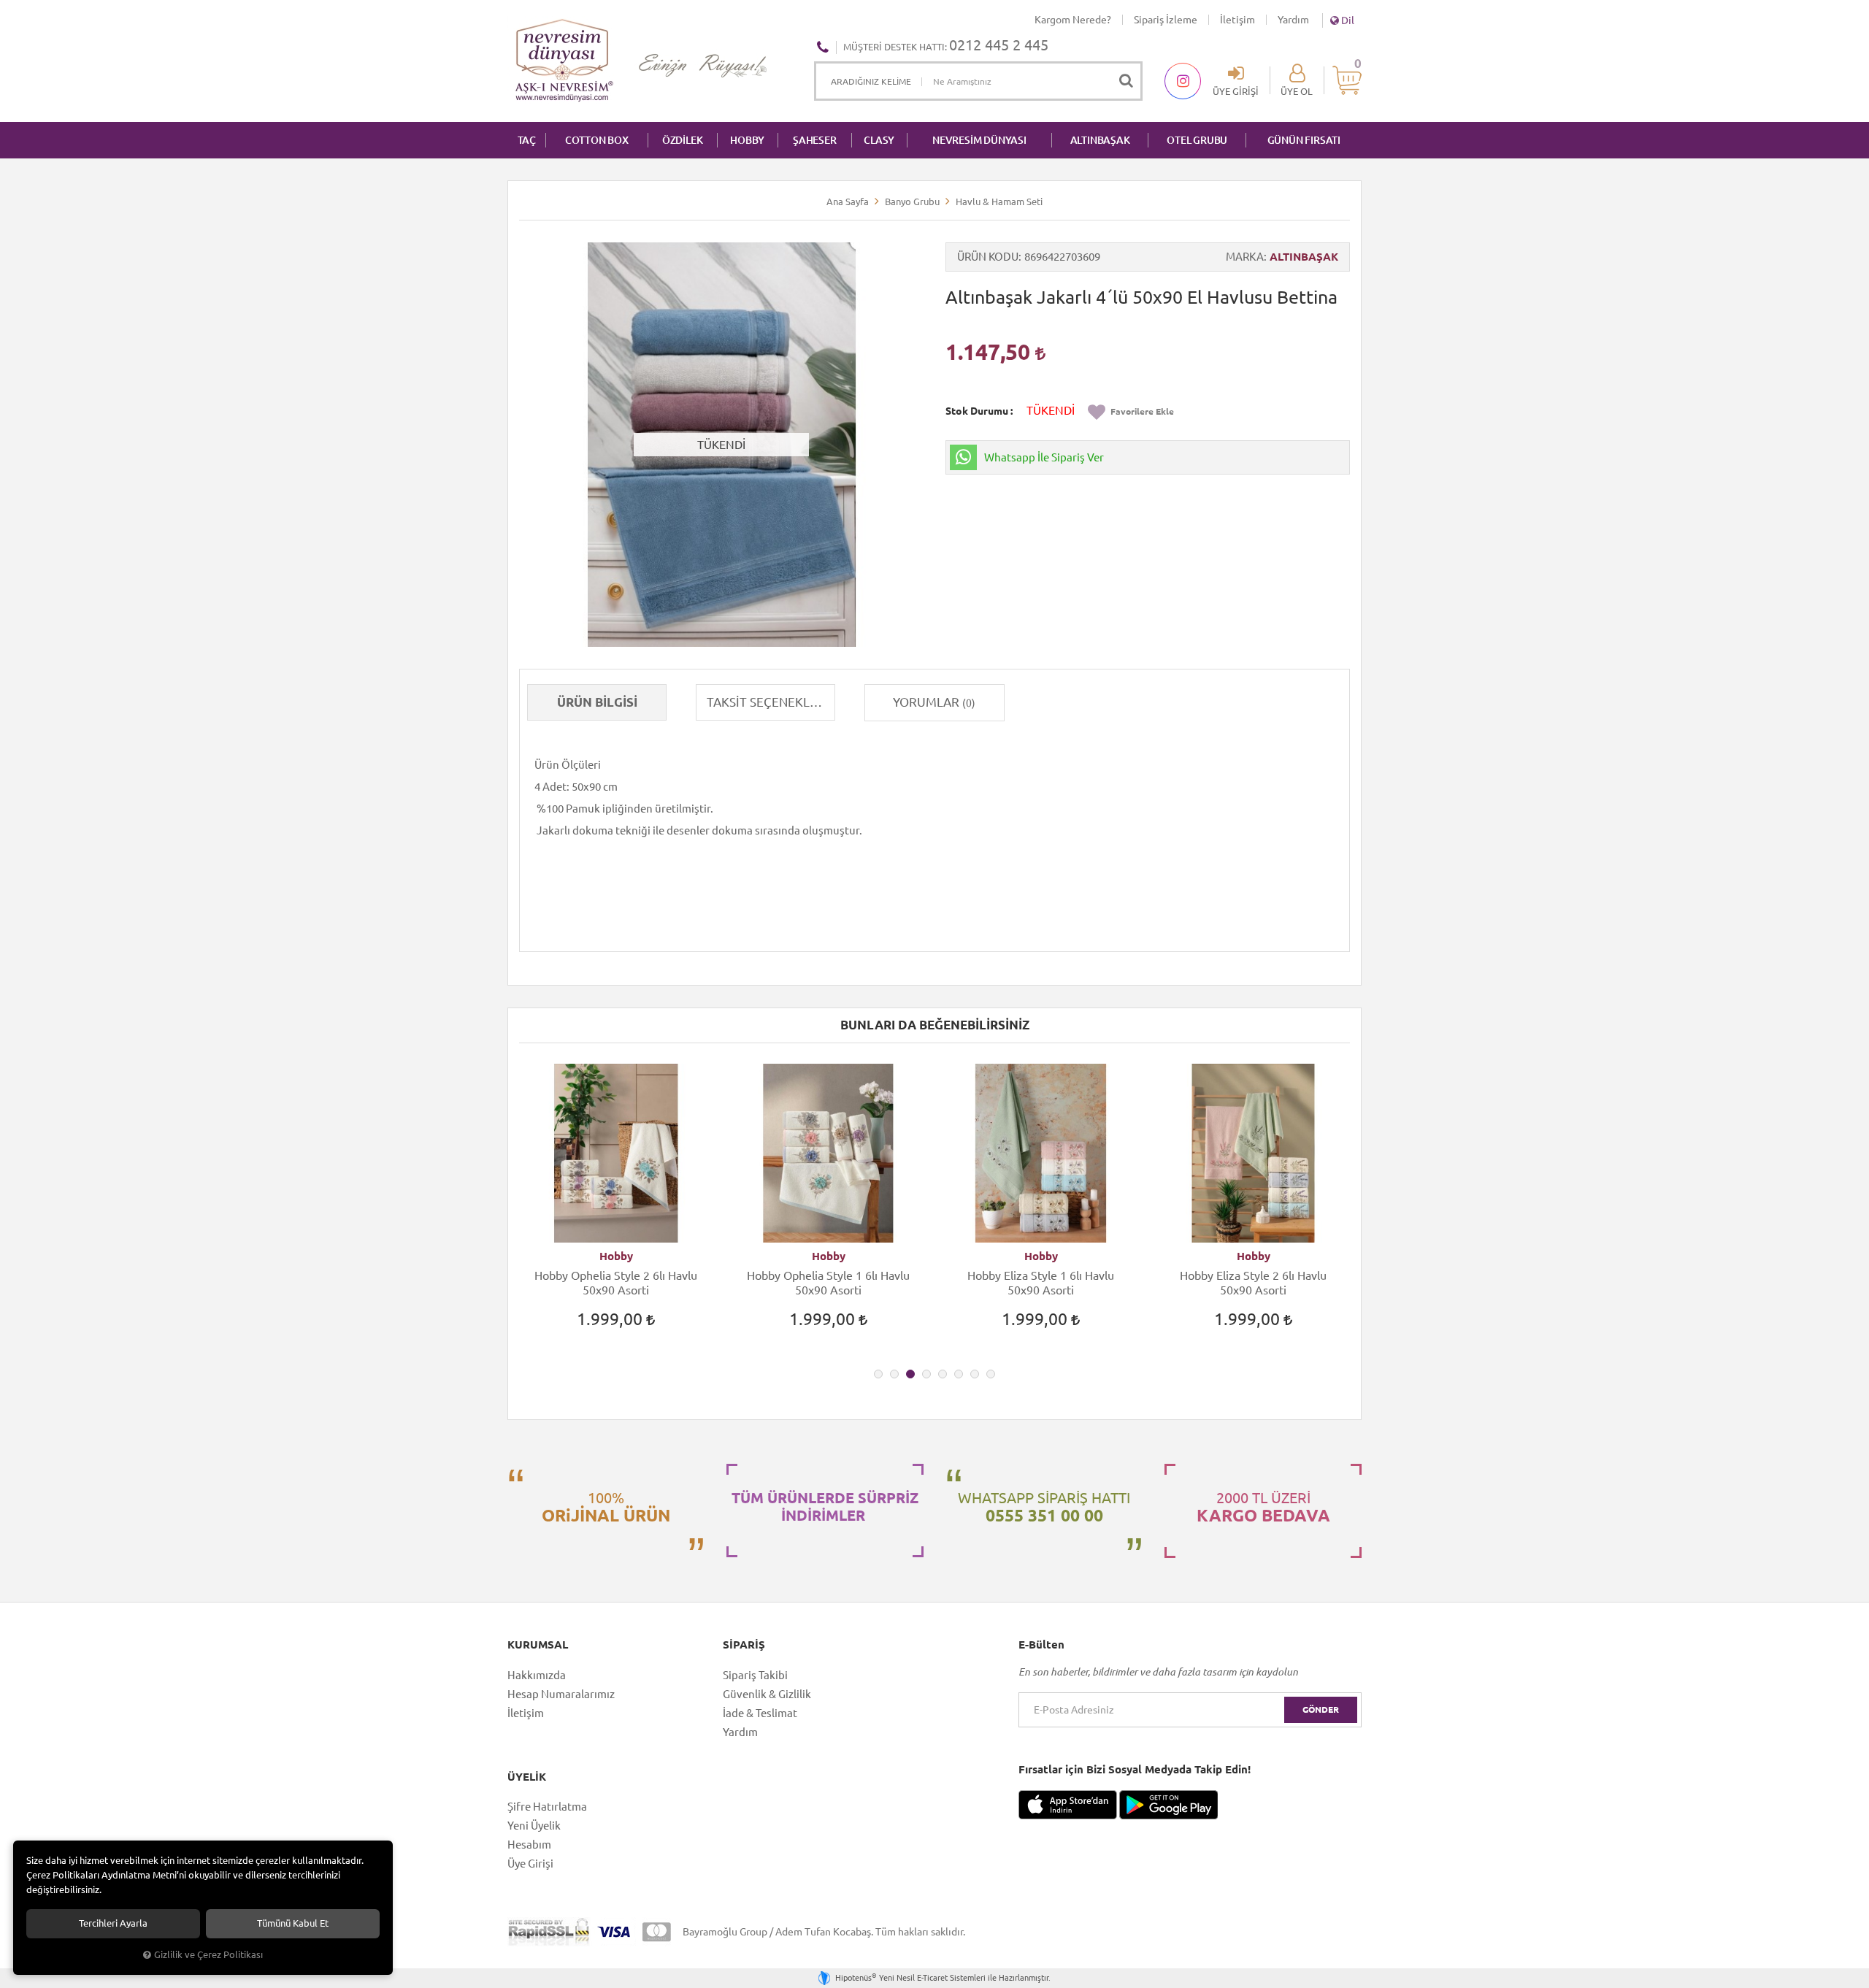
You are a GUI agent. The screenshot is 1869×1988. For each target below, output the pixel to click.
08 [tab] (991, 1374)
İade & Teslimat (760, 1713)
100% (606, 1507)
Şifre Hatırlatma (547, 1807)
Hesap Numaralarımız (561, 1694)
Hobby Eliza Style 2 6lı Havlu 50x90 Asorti (1253, 1283)
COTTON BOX (597, 140)
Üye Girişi (530, 1864)
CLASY (879, 140)
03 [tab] (910, 1374)
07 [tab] (975, 1374)
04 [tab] (926, 1374)
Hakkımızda (537, 1675)
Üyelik (527, 1777)
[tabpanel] (616, 1209)
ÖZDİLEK (683, 140)
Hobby (616, 1256)
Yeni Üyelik (534, 1826)
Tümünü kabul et (293, 1923)
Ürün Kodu (988, 257)
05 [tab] (943, 1374)
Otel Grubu (1197, 140)
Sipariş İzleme (1166, 20)
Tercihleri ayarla (113, 1923)
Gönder (1321, 1709)
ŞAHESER (815, 140)
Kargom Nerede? (1073, 20)
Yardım (1293, 20)
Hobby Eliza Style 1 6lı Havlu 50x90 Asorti (1041, 1283)
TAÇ (527, 140)
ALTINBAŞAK (1100, 140)
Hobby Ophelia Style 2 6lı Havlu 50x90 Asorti (616, 1283)
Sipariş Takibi (755, 1675)
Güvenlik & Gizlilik (767, 1694)
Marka (1245, 257)
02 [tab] (894, 1374)
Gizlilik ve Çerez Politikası (208, 1954)
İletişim (1237, 20)
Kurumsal (538, 1645)
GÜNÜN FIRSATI (1304, 140)
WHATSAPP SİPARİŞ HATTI (1044, 1507)
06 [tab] (959, 1374)
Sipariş (744, 1645)
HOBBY (747, 140)
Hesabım (529, 1845)
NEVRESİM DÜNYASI (979, 140)
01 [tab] (878, 1374)
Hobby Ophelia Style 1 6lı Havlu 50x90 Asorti (828, 1283)
